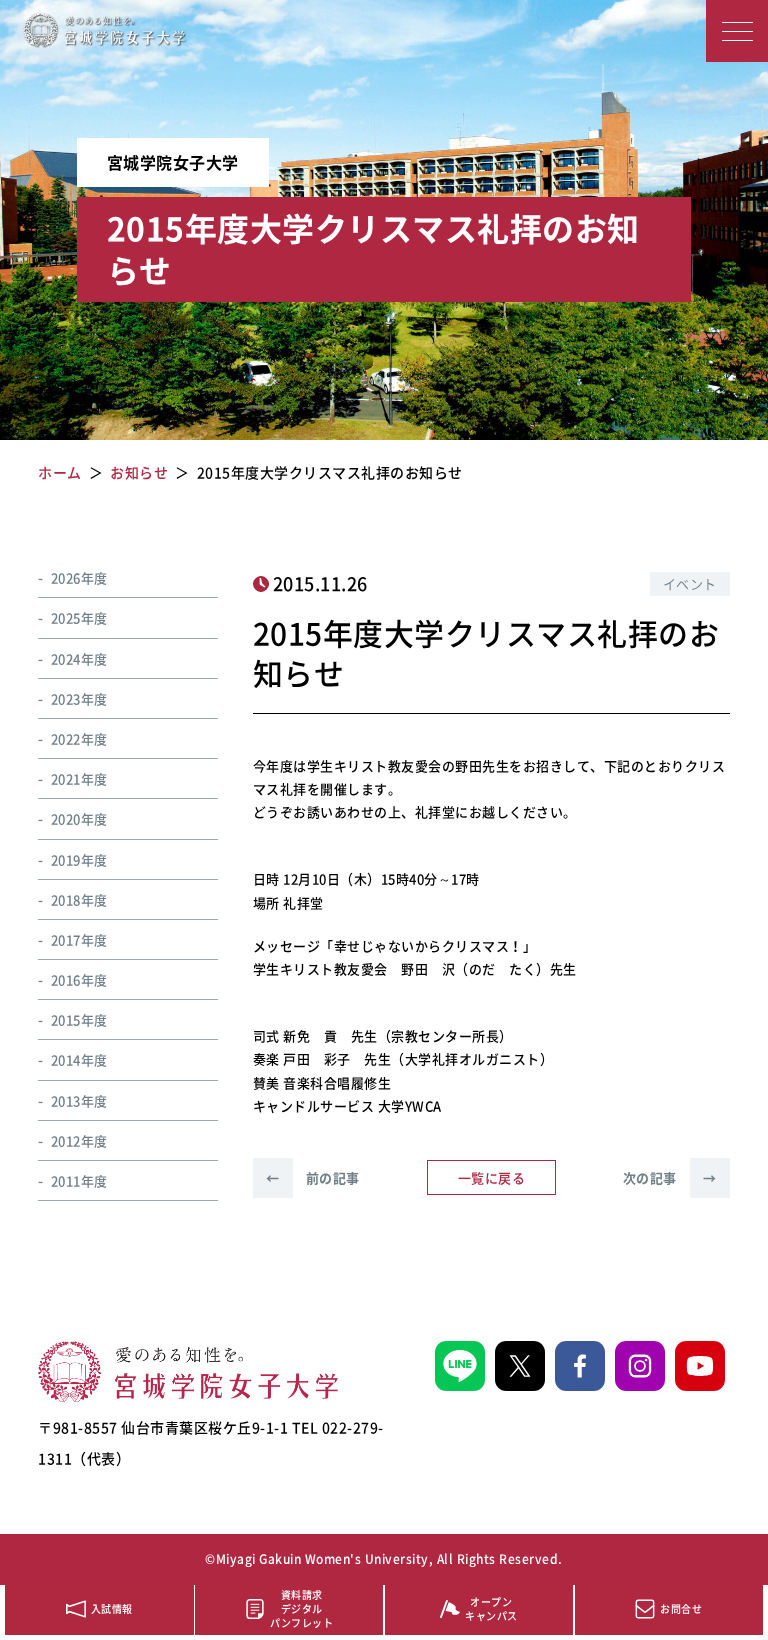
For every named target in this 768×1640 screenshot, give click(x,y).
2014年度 (79, 1059)
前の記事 (313, 1177)
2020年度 (79, 818)
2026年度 (79, 577)
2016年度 (79, 979)
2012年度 (79, 1140)
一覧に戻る (492, 1177)
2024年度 (79, 658)
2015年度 (79, 1019)
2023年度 (79, 698)
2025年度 (79, 617)
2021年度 (79, 778)
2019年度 (79, 859)
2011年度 (79, 1180)
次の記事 (670, 1177)
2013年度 (79, 1100)
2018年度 (79, 899)
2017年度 (79, 939)
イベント (690, 583)
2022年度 (79, 738)
